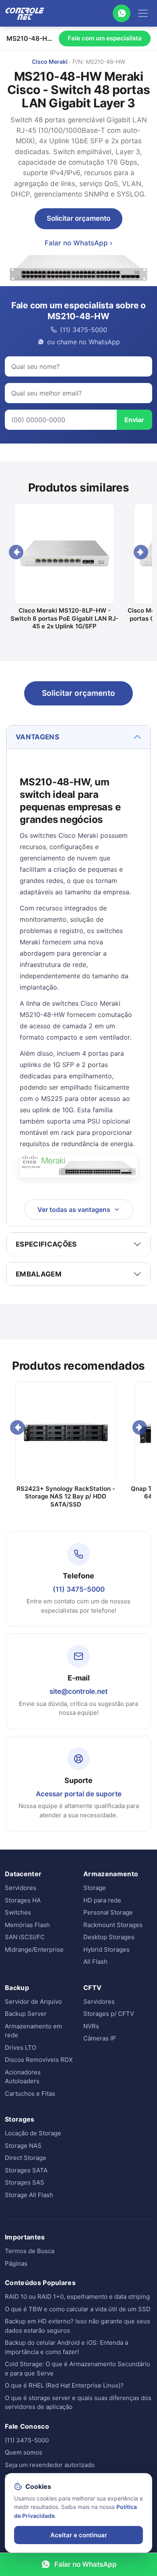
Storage (95, 1888)
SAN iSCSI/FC (25, 1937)
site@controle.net (78, 1691)
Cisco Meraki (50, 62)
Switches (18, 1912)
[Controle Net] (25, 13)
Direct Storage (26, 2158)
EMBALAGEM (39, 1274)
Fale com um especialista (105, 38)
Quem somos (24, 2452)
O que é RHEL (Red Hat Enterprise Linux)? (64, 2385)
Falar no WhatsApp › (78, 243)
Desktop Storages (109, 1937)
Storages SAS (25, 2182)
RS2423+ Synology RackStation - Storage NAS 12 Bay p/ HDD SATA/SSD (66, 1496)
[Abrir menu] (143, 13)
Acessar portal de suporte (79, 1794)
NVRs (91, 2026)
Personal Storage (108, 1912)
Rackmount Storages (113, 1925)
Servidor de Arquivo (33, 2002)
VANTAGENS (37, 737)
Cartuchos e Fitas (30, 2094)
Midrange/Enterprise (34, 1949)
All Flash (95, 1962)
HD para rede (102, 1900)
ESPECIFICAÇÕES (46, 1244)
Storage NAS (23, 2146)
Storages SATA (26, 2170)
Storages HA (23, 1900)
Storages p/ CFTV (109, 2014)
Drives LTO (21, 2048)
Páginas (16, 2263)
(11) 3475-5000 (79, 1589)
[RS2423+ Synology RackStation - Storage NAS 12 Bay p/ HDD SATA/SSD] (66, 1432)
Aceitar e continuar (79, 2535)
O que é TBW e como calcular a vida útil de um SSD (78, 2309)
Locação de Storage (33, 2133)
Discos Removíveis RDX (39, 2060)
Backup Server (26, 2014)
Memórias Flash (27, 1925)
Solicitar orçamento (78, 218)
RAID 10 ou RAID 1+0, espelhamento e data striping (77, 2297)
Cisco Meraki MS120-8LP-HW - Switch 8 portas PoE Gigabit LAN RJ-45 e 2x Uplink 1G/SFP (64, 618)
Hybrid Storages (106, 1949)
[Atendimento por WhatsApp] (122, 13)
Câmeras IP (100, 2038)
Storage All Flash (29, 2195)
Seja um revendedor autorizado (50, 2465)
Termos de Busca (30, 2251)
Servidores (21, 1888)
